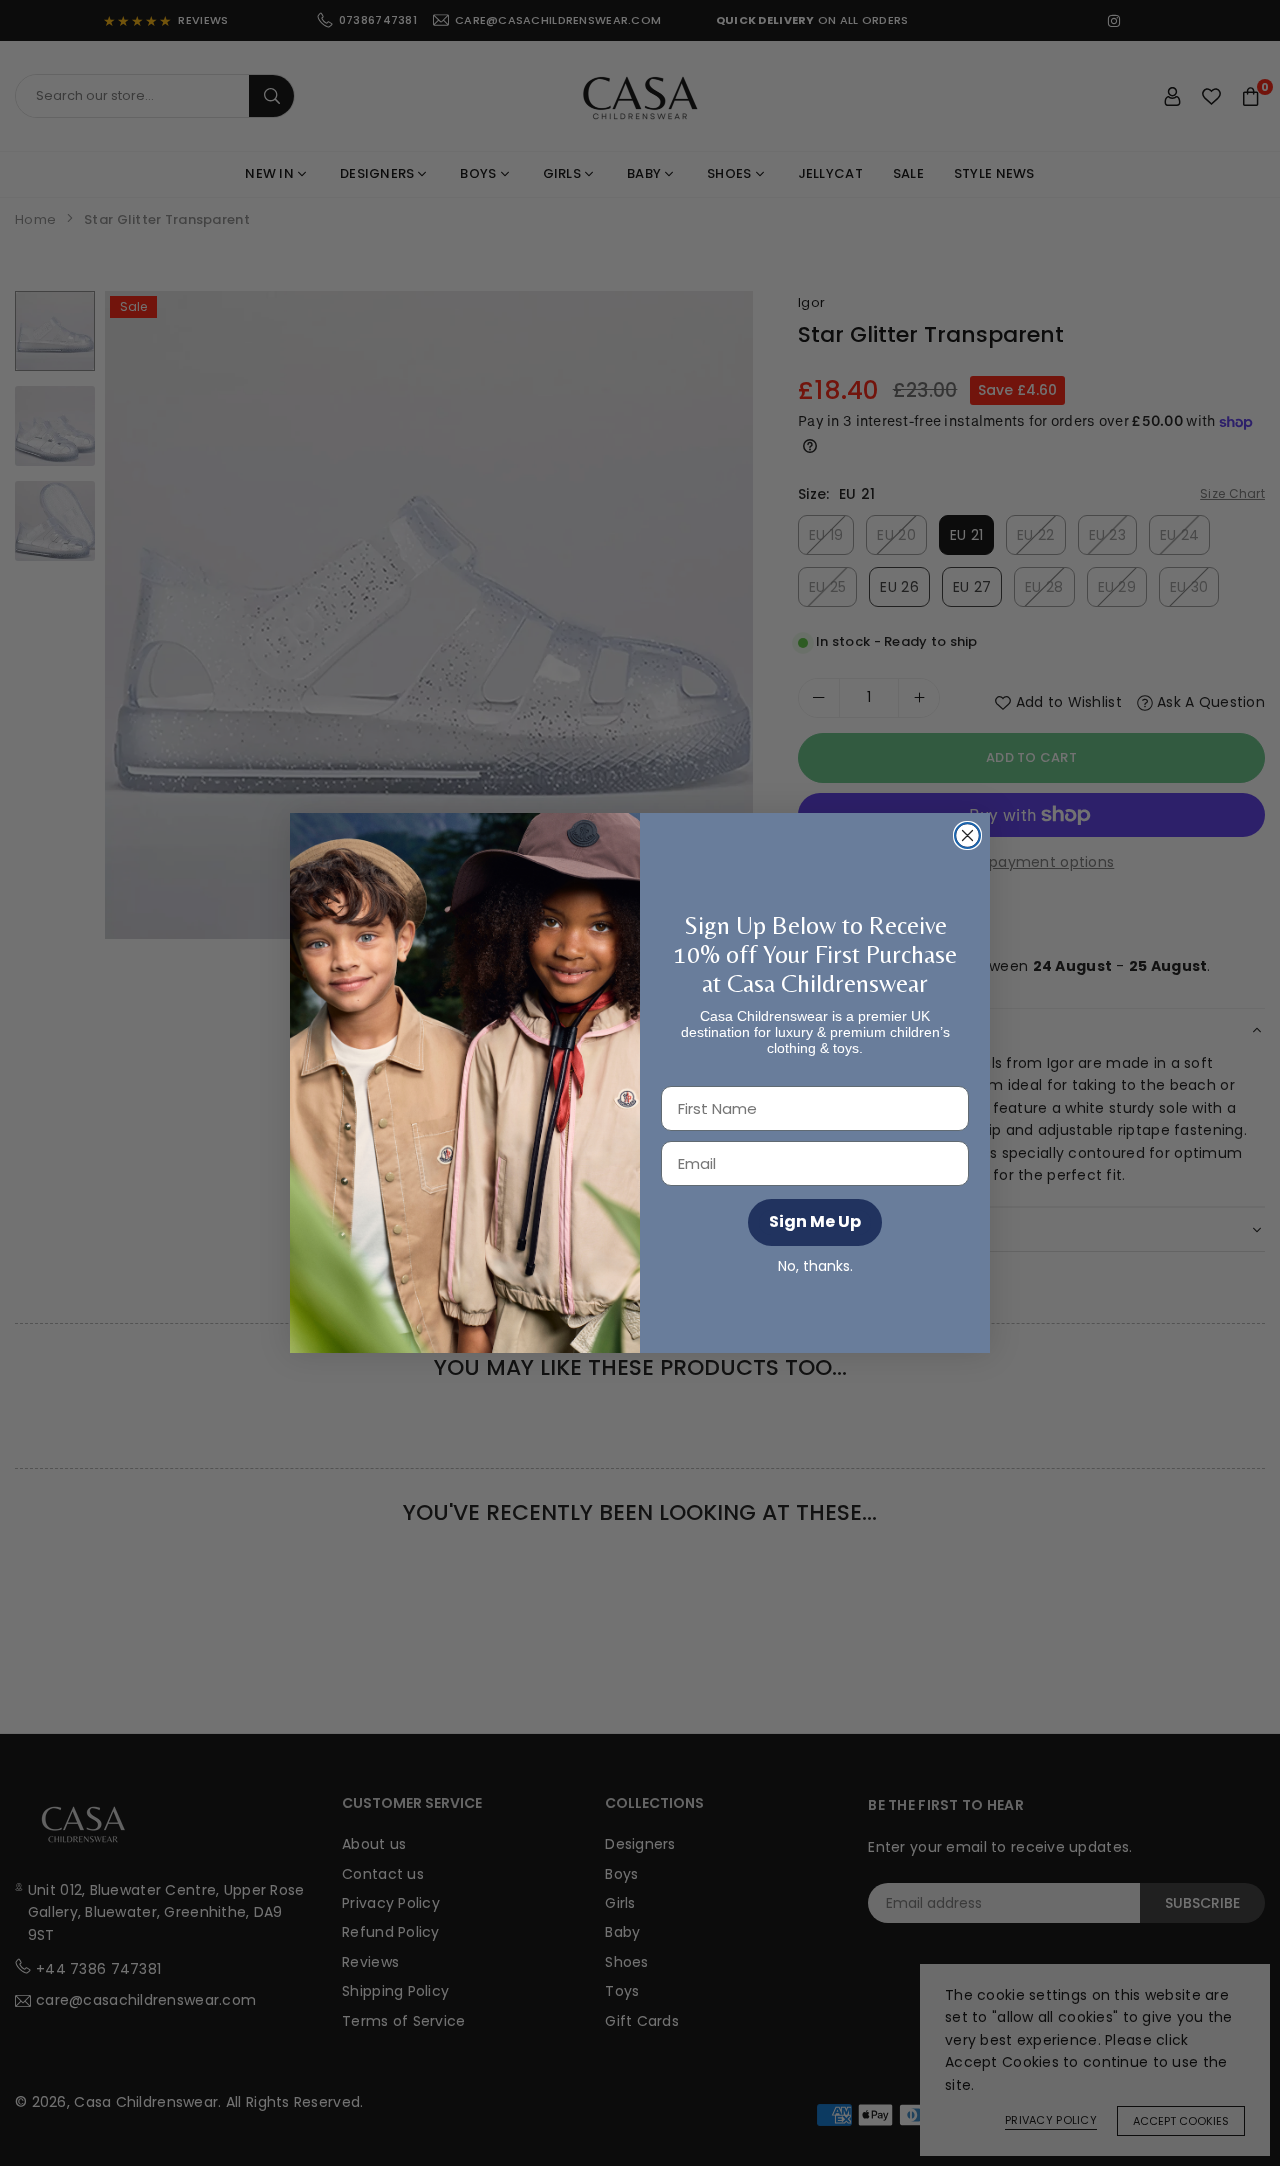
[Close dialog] (967, 835)
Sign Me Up (815, 1221)
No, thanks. (815, 1266)
